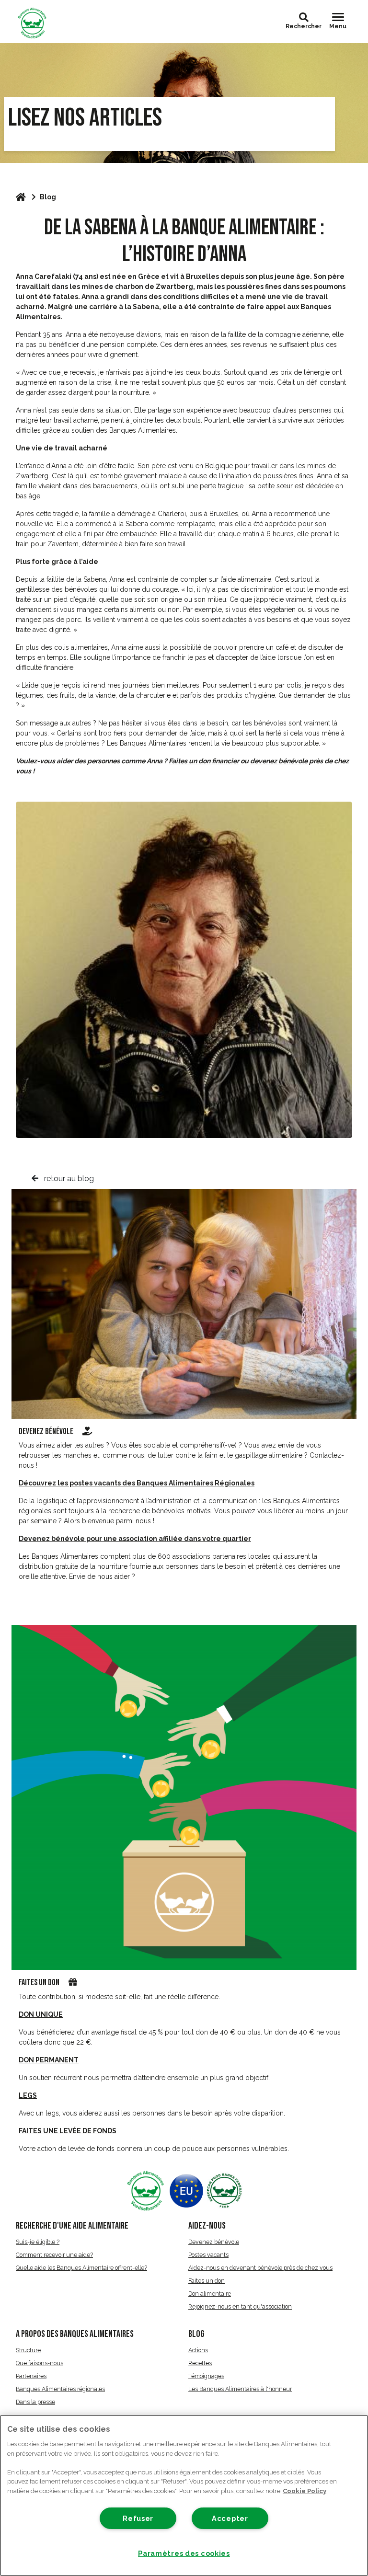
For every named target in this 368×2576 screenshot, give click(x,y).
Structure (28, 2350)
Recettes (200, 2363)
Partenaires (31, 2376)
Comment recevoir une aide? (54, 2255)
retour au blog (68, 1179)
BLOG (196, 2334)
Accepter (230, 2518)
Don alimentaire (210, 2294)
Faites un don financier (204, 761)
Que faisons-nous (40, 2363)
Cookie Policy (305, 2491)
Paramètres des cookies (184, 2553)
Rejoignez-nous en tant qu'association (240, 2306)
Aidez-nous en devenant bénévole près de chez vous (260, 2268)
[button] (304, 17)
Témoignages (206, 2376)
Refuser (138, 2518)
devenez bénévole (279, 761)
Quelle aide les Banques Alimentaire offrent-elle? (81, 2268)
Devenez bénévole (47, 1432)
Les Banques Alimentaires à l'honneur (240, 2389)
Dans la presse (35, 2402)
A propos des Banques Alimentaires (75, 2334)
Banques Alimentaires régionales (60, 2389)
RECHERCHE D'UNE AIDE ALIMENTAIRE (72, 2226)
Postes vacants (208, 2255)
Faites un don (39, 1983)
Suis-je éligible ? (38, 2242)
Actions (198, 2350)
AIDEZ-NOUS (207, 2226)
